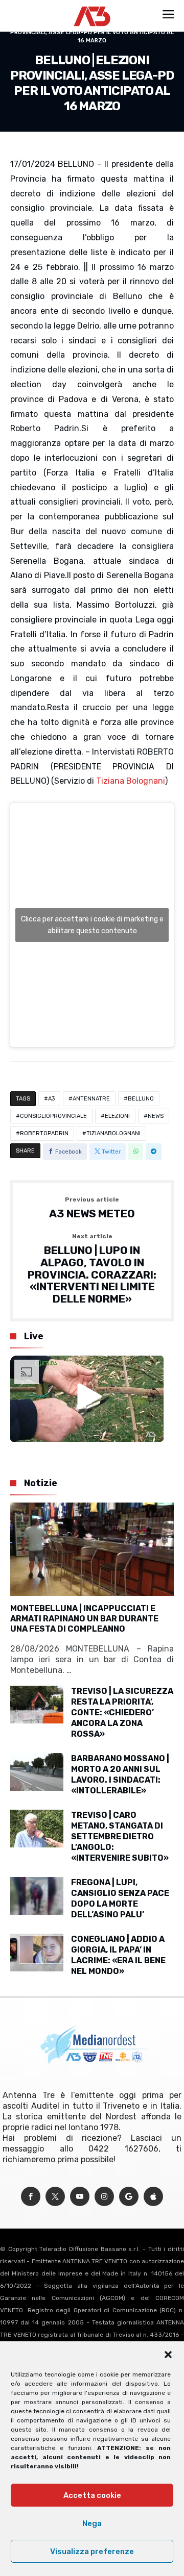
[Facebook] (31, 2197)
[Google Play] (129, 2197)
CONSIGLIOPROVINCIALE (53, 1116)
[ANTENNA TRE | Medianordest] (92, 6)
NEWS (156, 1116)
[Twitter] (55, 2197)
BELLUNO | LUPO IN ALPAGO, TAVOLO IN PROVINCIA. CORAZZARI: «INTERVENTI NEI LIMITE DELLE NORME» (92, 1269)
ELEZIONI (117, 1116)
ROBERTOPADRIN (44, 1133)
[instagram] (104, 2197)
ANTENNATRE (91, 1099)
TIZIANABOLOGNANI (113, 1133)
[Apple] (153, 2197)
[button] (168, 2355)
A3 (51, 1099)
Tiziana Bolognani (131, 781)
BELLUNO (141, 1099)
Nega (92, 2523)
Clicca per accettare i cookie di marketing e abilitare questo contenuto (92, 925)
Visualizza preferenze (92, 2552)
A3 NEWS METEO (92, 1208)
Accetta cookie (92, 2495)
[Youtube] (80, 2197)
